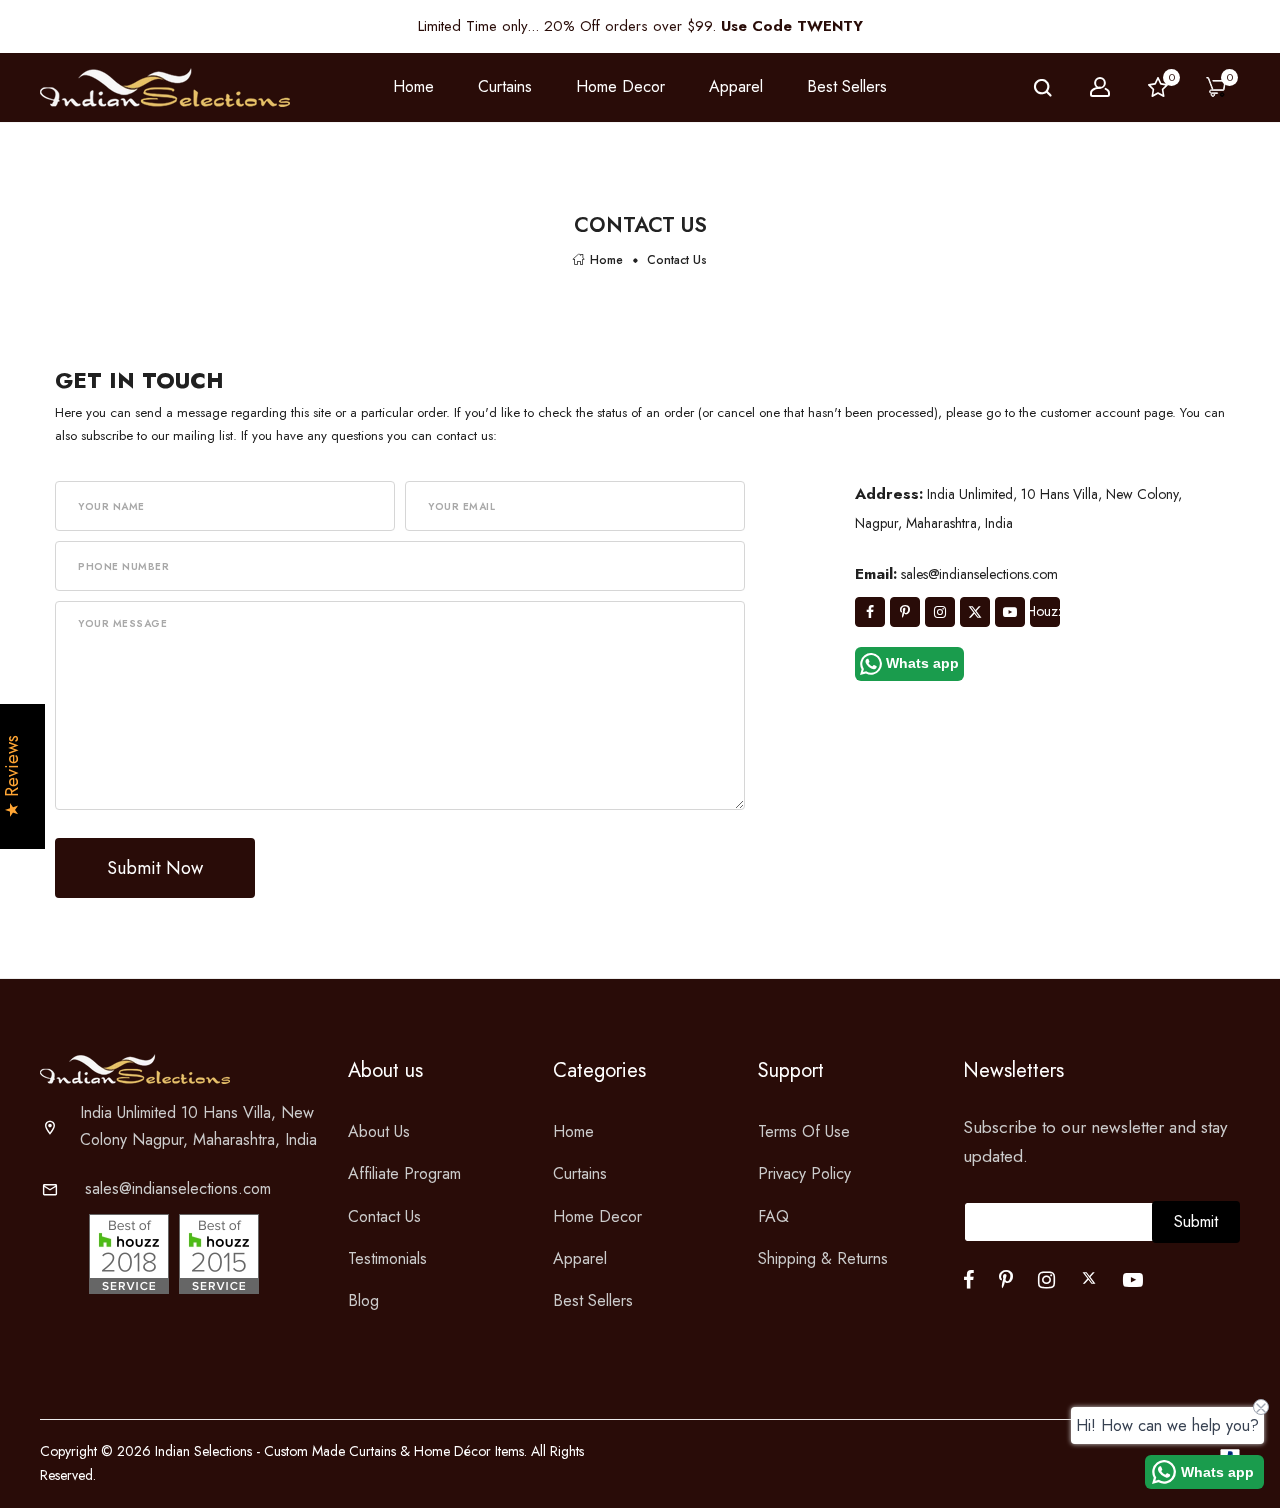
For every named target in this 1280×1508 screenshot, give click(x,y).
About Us (379, 1131)
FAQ (773, 1216)
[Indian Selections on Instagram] (940, 612)
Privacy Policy (804, 1173)
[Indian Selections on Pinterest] (905, 612)
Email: (876, 574)
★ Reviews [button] (12, 776)
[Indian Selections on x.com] (975, 612)
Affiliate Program (404, 1173)
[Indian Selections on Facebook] (870, 612)
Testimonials (387, 1258)
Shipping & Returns (823, 1258)
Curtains (580, 1173)
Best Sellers (847, 86)
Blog (363, 1300)
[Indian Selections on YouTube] (1010, 612)
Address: (889, 494)
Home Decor (597, 1216)
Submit (1196, 1221)
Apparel (580, 1258)
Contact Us (384, 1216)
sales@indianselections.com (178, 1188)
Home (413, 86)
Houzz (1045, 611)
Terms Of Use (804, 1131)
